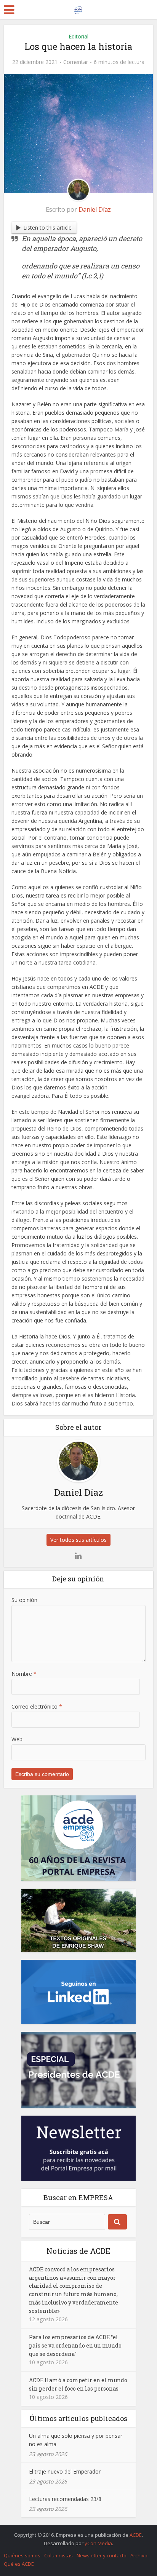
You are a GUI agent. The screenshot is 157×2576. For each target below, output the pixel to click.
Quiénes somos (22, 2555)
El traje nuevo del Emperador (65, 2471)
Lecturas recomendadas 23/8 (65, 2499)
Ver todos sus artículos (78, 1540)
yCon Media (98, 2543)
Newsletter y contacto (102, 2555)
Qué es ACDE (19, 2564)
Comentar (76, 62)
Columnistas (58, 2555)
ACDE (136, 2535)
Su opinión (24, 1600)
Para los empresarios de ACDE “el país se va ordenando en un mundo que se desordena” (75, 2345)
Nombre (24, 1674)
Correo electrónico (37, 1706)
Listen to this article (47, 228)
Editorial (78, 36)
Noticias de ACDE (78, 2251)
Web (17, 1739)
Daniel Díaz (95, 209)
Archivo (139, 2555)
